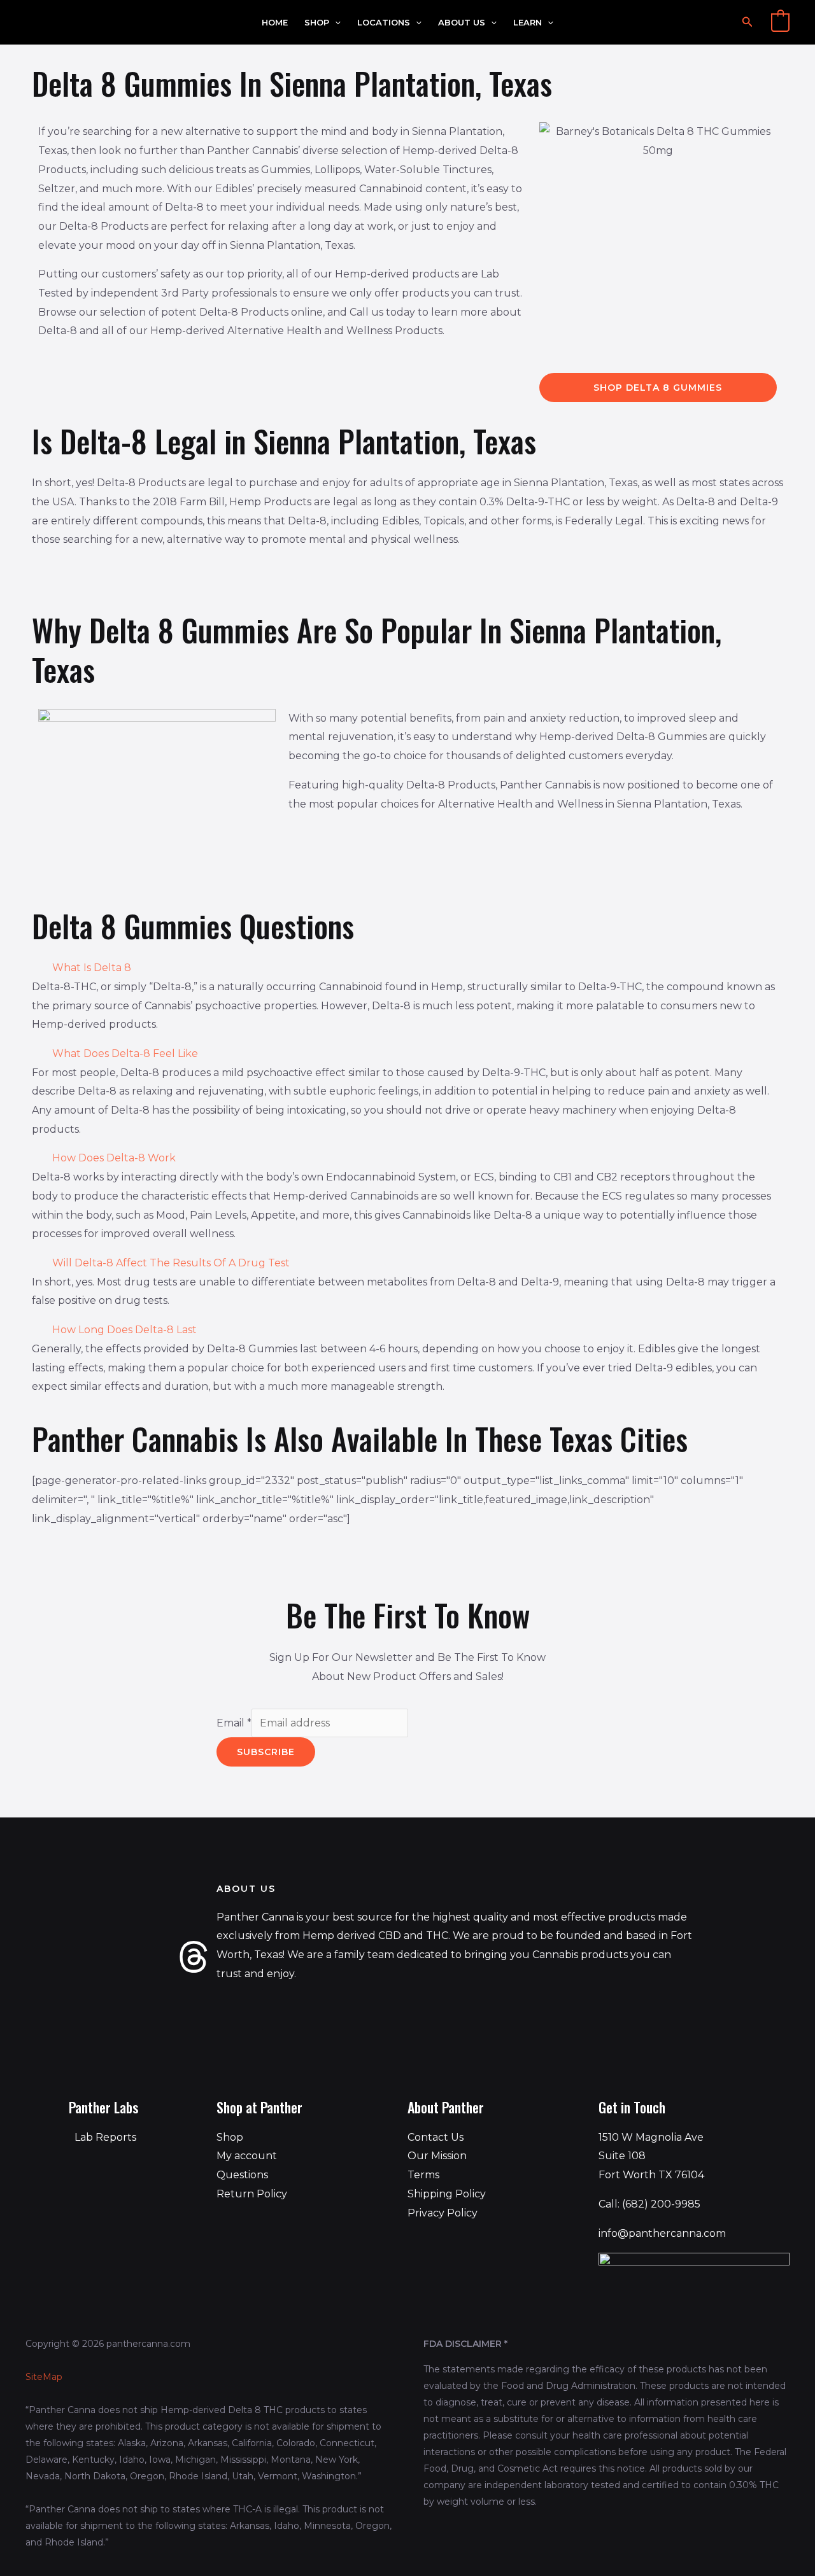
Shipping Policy (447, 2194)
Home (275, 23)
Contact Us (436, 2137)
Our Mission (437, 2156)
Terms (423, 2175)
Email (234, 1723)
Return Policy (252, 2194)
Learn (528, 23)
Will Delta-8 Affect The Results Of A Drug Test (171, 1263)
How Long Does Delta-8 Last (124, 1330)
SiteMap (44, 2377)
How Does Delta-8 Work (114, 1158)
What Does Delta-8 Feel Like (125, 1053)
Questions (242, 2175)
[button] (335, 23)
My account (247, 2156)
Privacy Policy (443, 2213)
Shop (317, 23)
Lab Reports (105, 2137)
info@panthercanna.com (662, 2233)
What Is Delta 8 (92, 968)
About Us (462, 23)
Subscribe (266, 1752)
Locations (384, 23)
